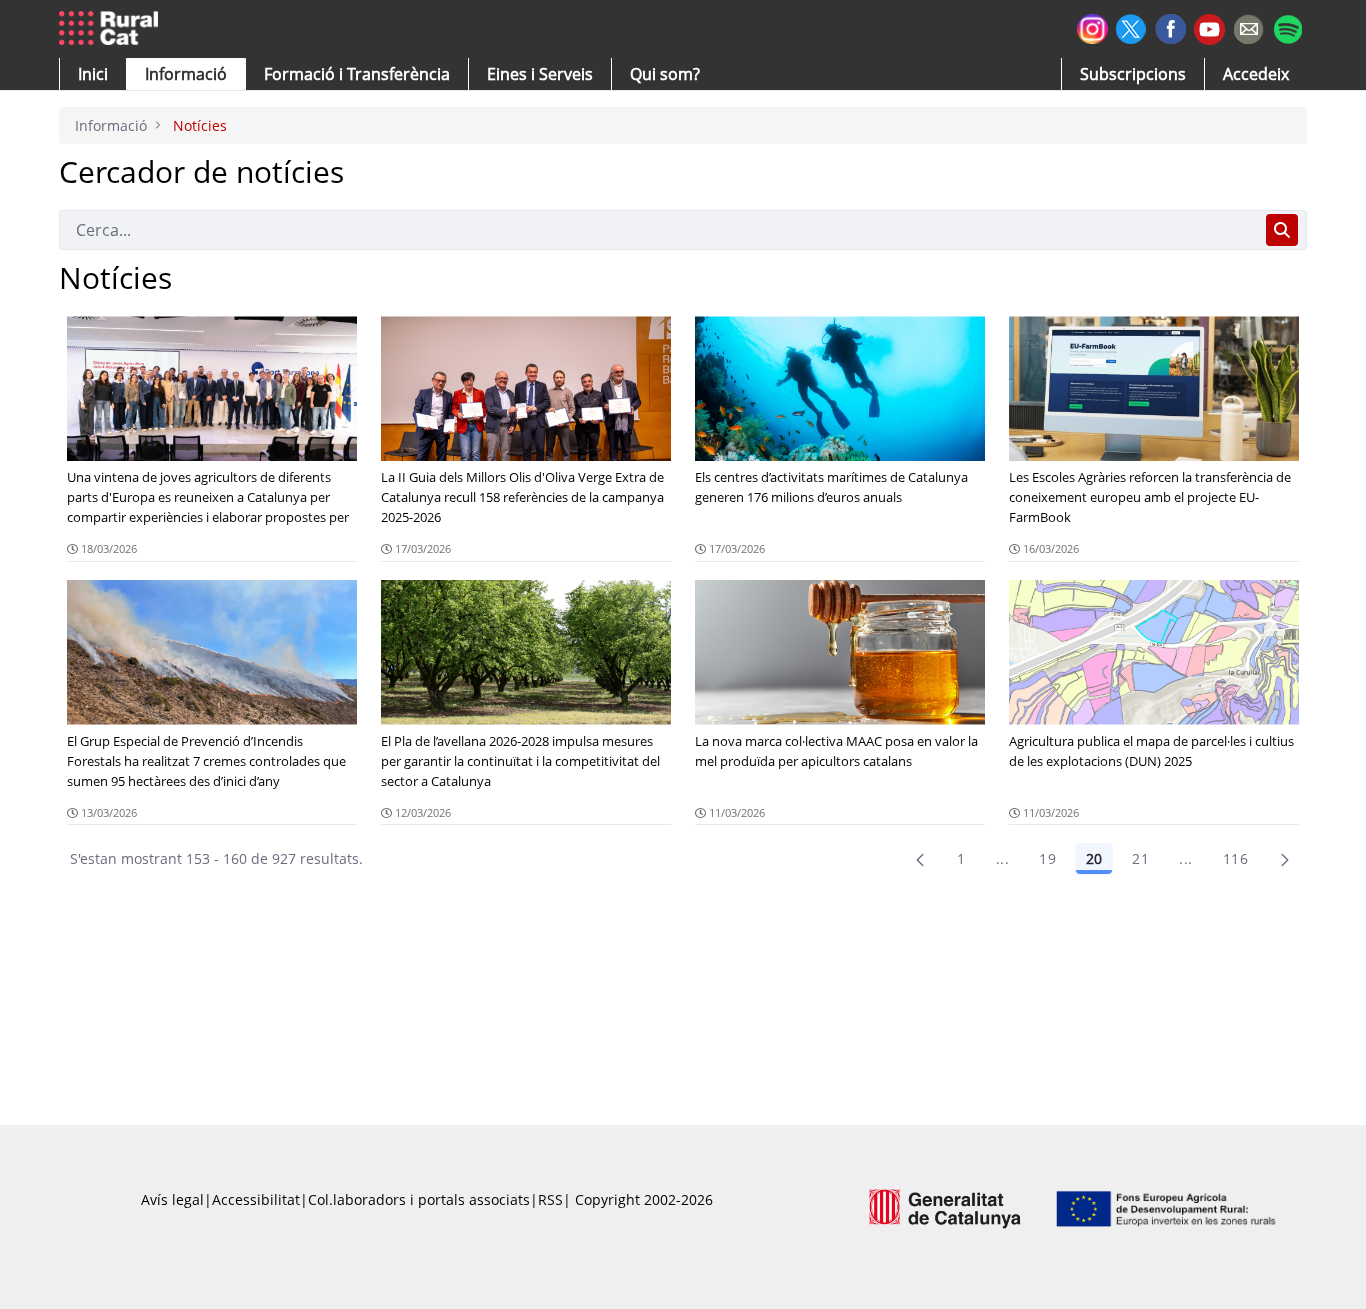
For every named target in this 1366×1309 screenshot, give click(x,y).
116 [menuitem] (1235, 858)
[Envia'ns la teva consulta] (1248, 26)
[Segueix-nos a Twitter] (1131, 26)
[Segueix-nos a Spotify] (1287, 26)
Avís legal (172, 1199)
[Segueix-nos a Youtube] (1209, 27)
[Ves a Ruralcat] (112, 29)
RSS (550, 1199)
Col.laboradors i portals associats (419, 1199)
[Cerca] (1282, 230)
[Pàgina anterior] (920, 859)
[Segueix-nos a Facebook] (1170, 26)
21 (1140, 858)
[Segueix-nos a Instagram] (1092, 26)
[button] (93, 74)
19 (1047, 858)
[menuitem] (357, 74)
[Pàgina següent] (1285, 859)
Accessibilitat (256, 1199)
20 (1094, 858)
